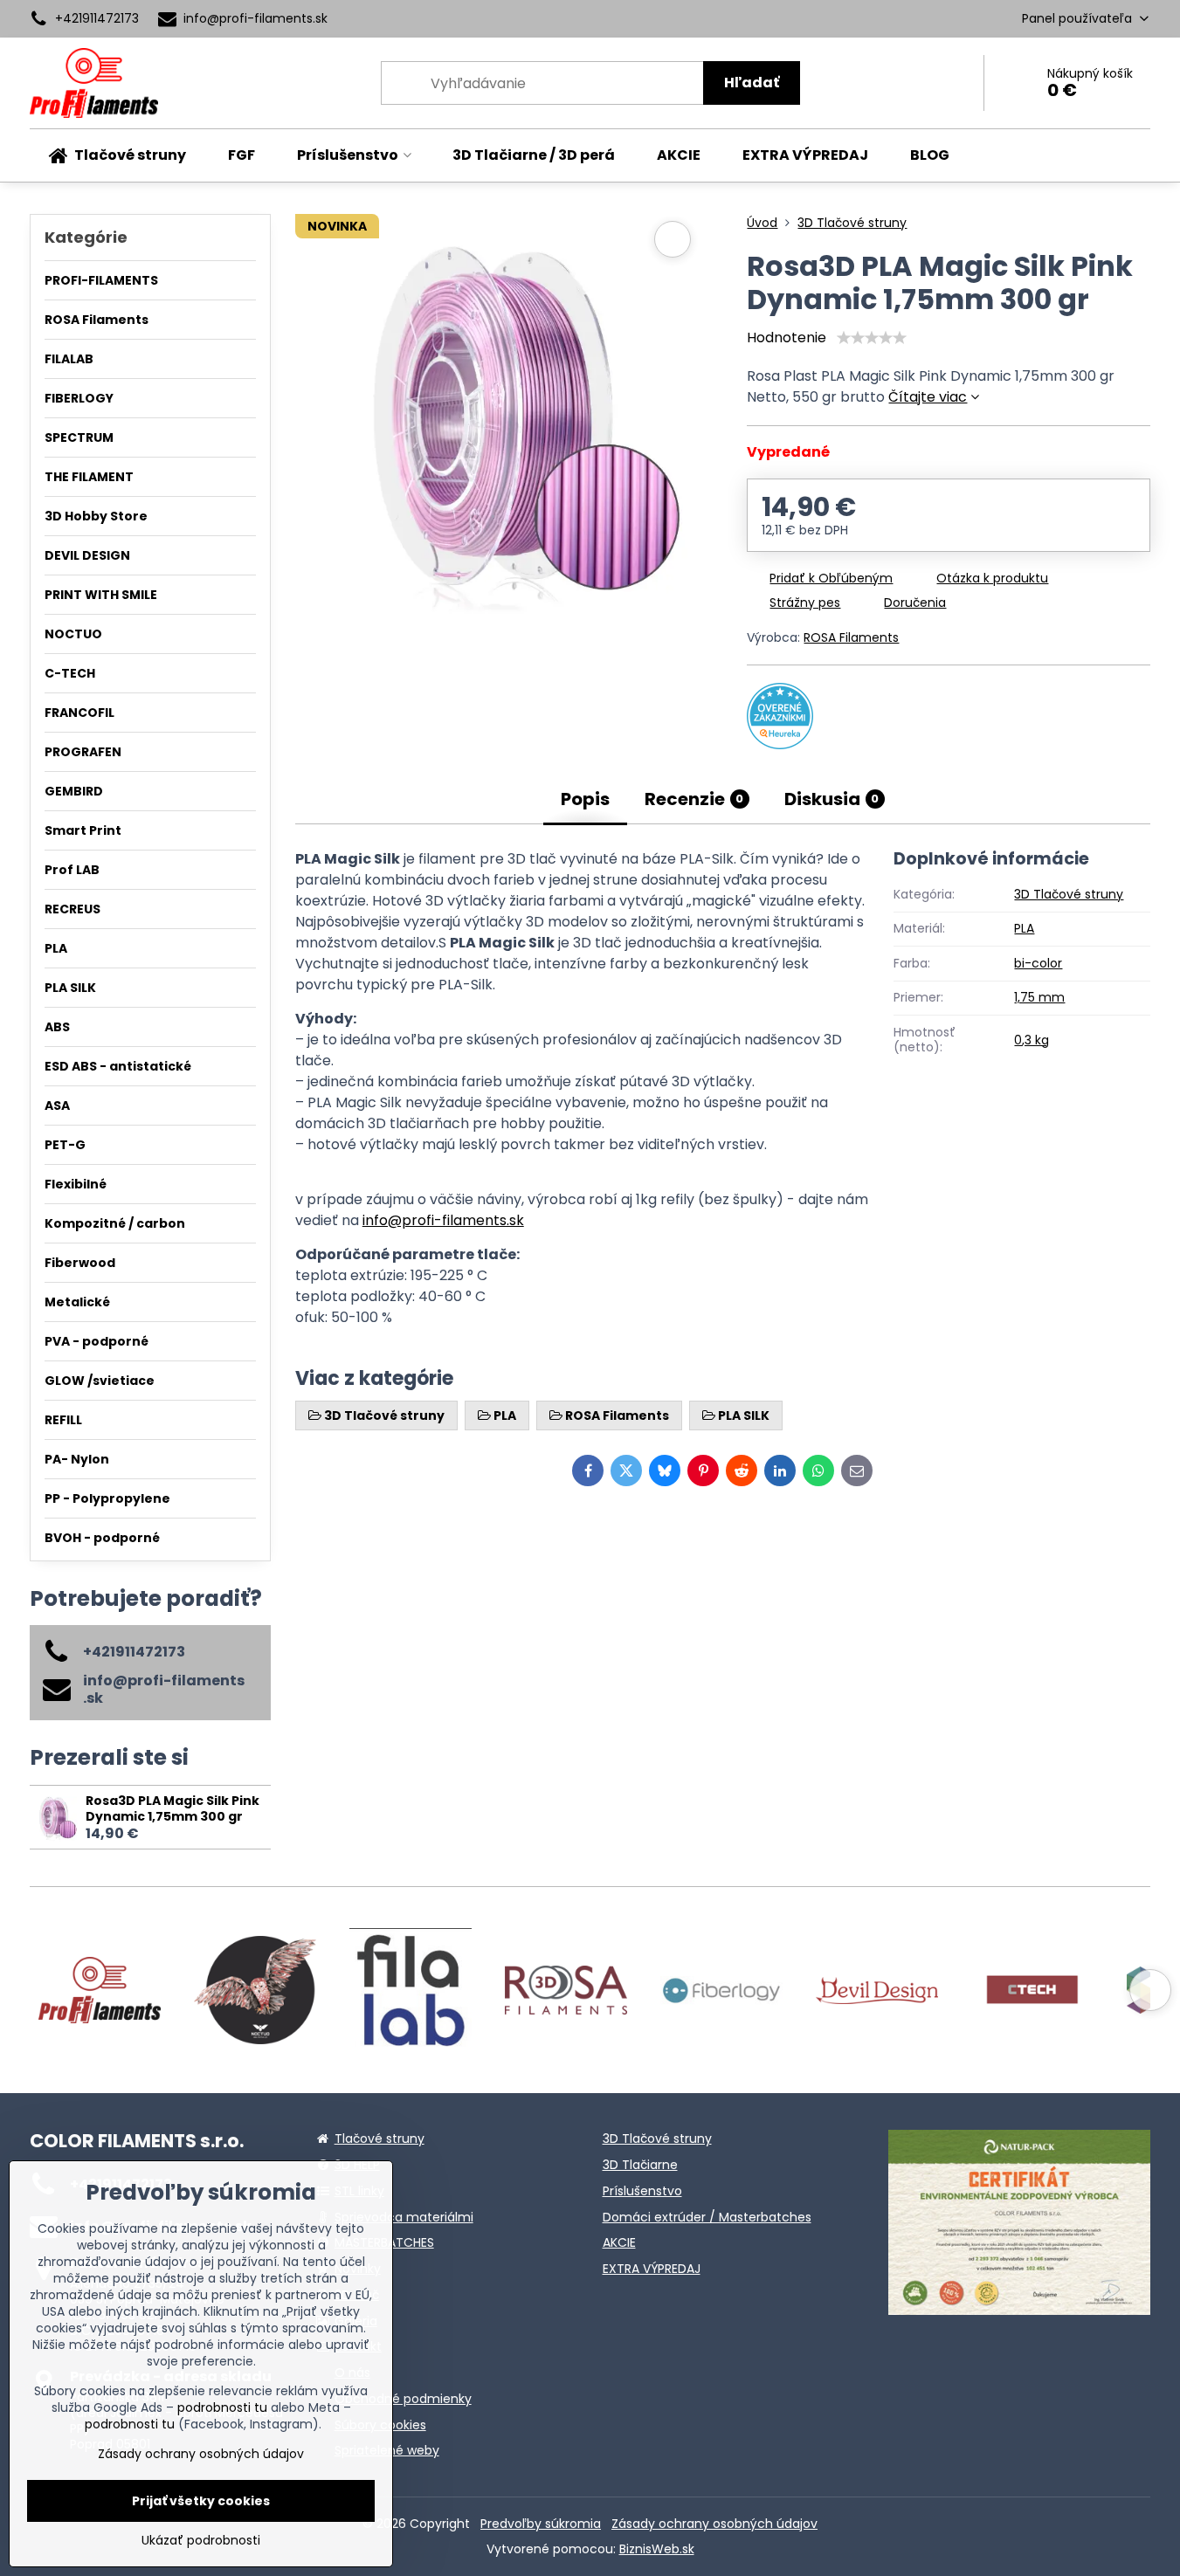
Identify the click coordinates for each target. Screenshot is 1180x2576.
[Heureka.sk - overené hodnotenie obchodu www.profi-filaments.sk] (780, 744)
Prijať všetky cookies (201, 2501)
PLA (1024, 928)
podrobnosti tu (222, 2407)
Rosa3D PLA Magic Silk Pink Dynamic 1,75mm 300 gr (173, 1808)
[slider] (872, 338)
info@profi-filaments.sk (443, 1220)
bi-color (1038, 963)
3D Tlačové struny (1069, 894)
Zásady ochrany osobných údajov (714, 2524)
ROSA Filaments (851, 637)
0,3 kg (1032, 1040)
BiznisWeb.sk (657, 2549)
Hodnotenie (787, 337)
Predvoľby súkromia (541, 2524)
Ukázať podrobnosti (201, 2541)
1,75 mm (1039, 997)
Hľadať (752, 83)
